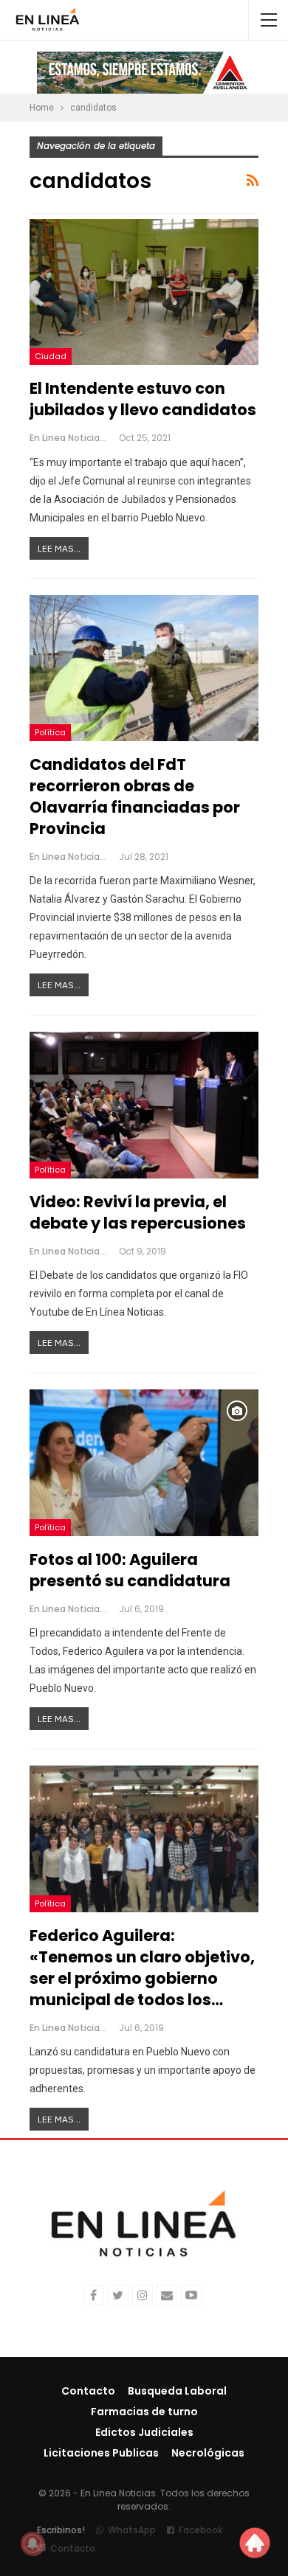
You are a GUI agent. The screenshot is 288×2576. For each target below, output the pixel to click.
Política (50, 732)
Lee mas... (59, 548)
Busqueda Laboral (177, 2391)
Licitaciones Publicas (101, 2453)
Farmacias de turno (144, 2412)
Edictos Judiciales (144, 2432)
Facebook (200, 2530)
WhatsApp (132, 2530)
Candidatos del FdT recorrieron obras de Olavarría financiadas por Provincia (135, 796)
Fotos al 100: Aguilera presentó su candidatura (130, 1570)
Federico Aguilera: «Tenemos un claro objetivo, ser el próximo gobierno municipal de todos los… (142, 1968)
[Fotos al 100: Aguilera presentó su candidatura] (144, 1462)
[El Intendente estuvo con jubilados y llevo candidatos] (144, 292)
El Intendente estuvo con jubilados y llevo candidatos (143, 399)
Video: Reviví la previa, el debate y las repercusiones (138, 1212)
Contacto (88, 2391)
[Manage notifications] (32, 2544)
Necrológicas (208, 2453)
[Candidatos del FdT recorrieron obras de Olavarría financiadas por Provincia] (144, 668)
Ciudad (51, 356)
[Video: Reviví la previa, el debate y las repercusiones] (144, 1105)
